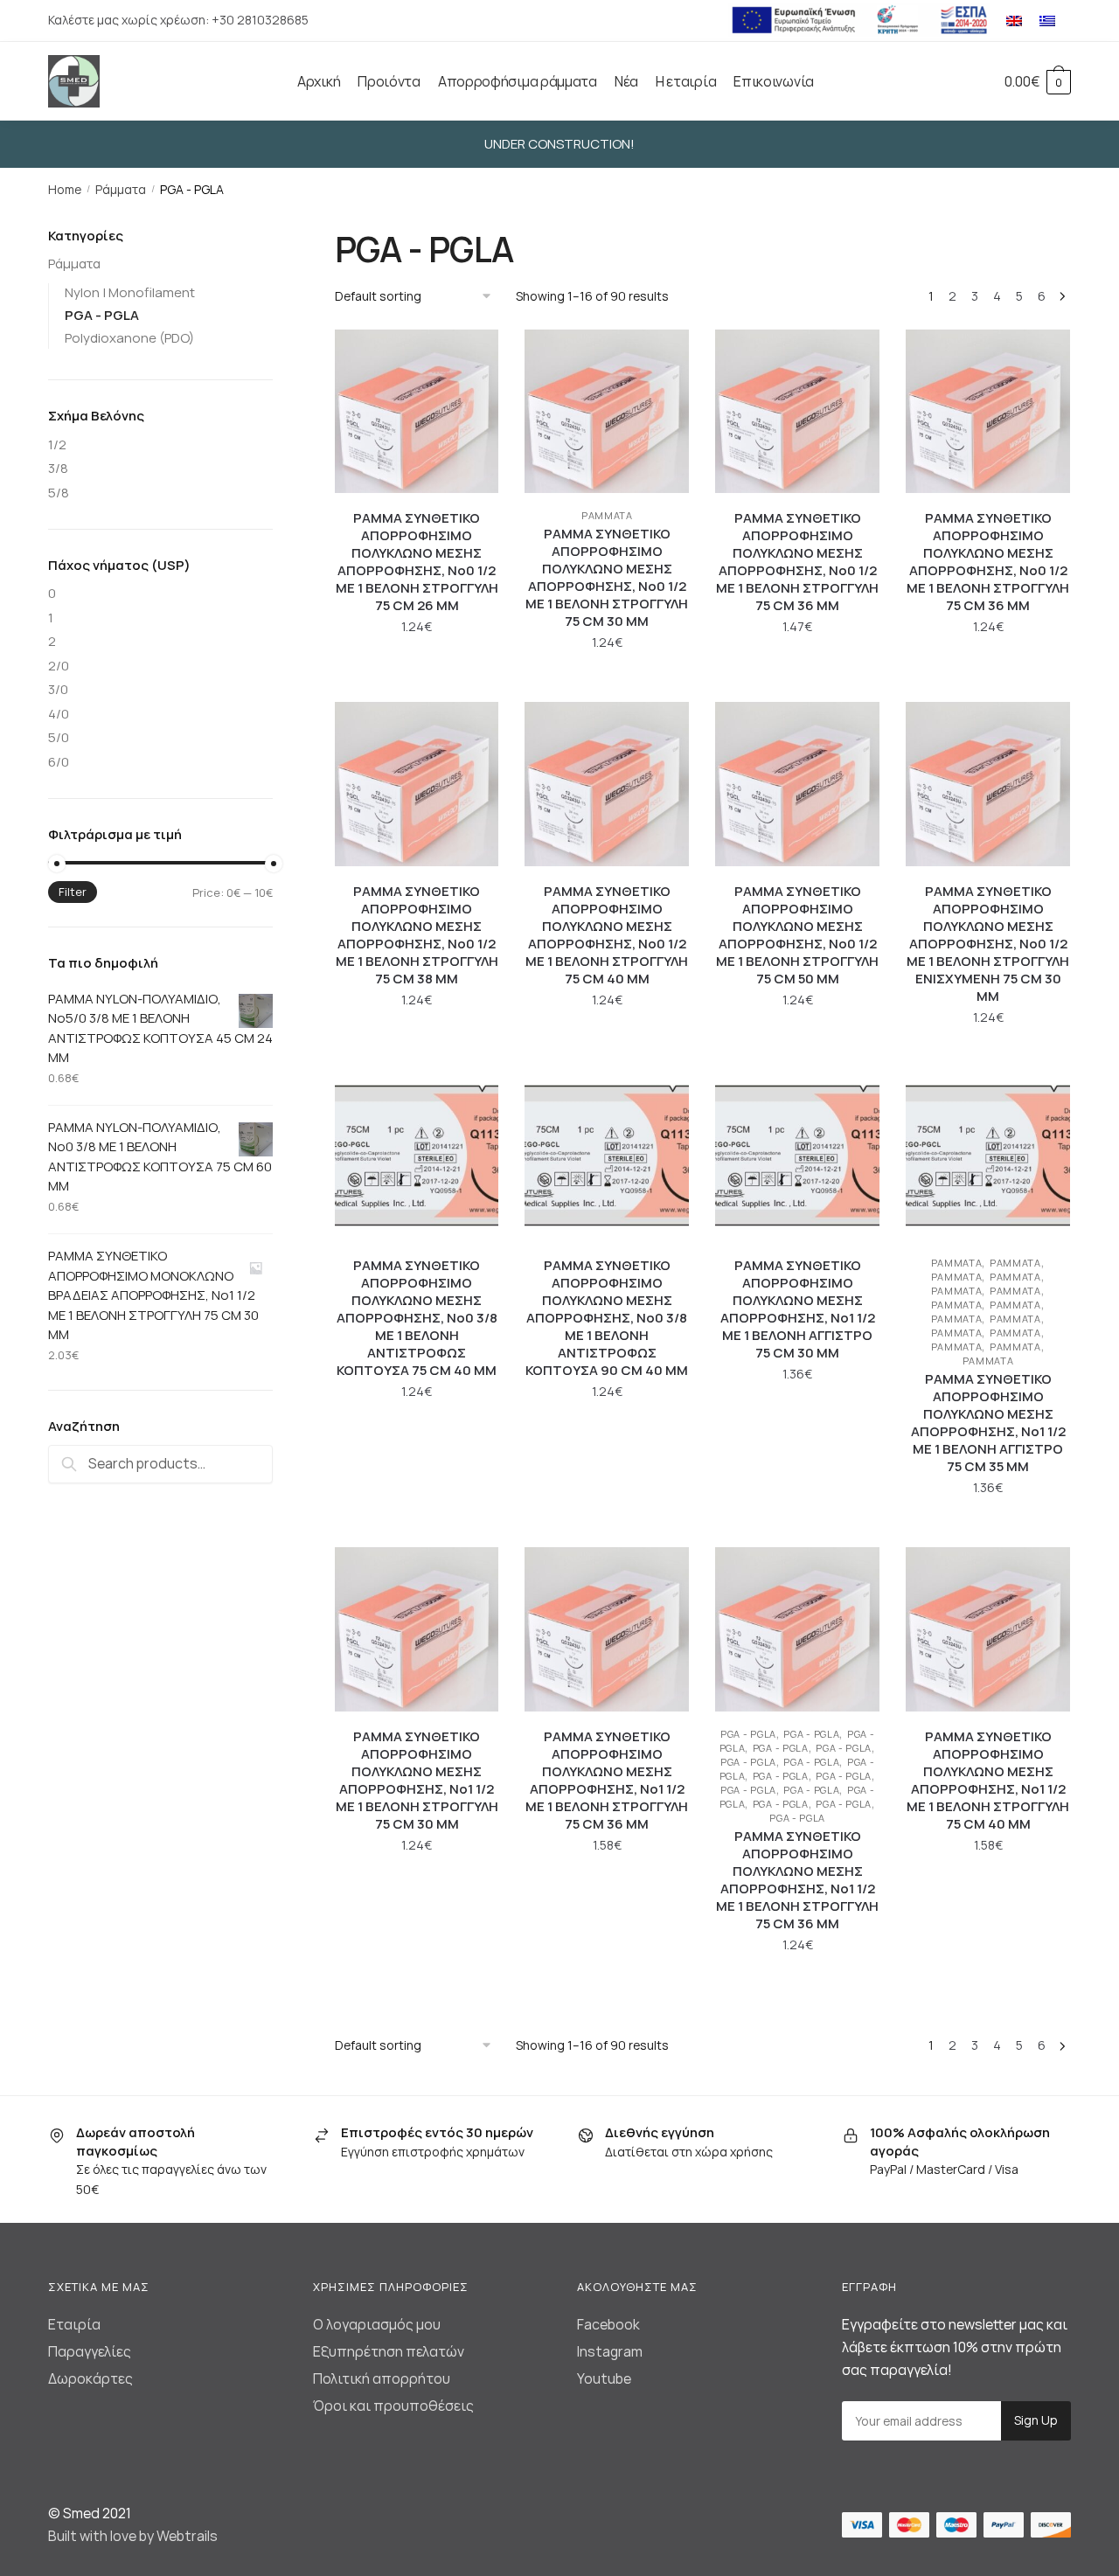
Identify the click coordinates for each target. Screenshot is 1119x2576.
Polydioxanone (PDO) (129, 338)
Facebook (608, 2324)
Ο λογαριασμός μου (377, 2324)
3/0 (58, 689)
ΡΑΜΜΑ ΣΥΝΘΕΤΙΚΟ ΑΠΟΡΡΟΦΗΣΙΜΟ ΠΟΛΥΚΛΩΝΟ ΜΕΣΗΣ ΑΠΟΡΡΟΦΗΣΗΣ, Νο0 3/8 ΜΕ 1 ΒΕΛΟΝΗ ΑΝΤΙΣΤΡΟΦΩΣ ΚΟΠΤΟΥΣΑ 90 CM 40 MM (607, 1318)
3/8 (58, 468)
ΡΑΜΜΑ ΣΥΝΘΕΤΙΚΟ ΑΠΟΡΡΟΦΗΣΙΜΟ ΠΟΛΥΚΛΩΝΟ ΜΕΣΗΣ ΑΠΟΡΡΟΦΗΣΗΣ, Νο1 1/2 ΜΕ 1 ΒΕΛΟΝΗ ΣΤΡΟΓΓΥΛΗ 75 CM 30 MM (417, 1781)
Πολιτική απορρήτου (382, 2378)
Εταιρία (74, 2324)
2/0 (59, 666)
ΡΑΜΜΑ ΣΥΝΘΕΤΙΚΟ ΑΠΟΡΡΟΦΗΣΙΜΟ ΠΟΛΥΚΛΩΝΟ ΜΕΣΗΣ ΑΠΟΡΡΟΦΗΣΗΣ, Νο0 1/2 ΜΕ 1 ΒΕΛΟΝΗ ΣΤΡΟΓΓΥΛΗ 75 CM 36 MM (797, 562)
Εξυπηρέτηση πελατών (389, 2351)
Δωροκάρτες (90, 2378)
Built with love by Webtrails (133, 2536)
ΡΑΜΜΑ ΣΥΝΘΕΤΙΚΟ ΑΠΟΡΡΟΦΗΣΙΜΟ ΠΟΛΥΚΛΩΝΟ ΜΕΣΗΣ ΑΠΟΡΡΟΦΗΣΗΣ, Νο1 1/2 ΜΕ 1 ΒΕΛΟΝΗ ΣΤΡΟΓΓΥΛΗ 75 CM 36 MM (607, 1781)
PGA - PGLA (748, 1734)
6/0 (59, 762)
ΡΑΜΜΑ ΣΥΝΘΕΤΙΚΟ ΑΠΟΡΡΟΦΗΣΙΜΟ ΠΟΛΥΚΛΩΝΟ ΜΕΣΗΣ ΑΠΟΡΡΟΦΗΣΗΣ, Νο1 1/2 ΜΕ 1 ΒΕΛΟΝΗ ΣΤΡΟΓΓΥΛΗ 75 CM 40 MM (988, 1781)
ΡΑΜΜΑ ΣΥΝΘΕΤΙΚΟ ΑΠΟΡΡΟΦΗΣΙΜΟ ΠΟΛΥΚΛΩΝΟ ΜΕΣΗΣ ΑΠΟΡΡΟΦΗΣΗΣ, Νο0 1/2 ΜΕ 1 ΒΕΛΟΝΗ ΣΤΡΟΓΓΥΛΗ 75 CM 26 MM (417, 562)
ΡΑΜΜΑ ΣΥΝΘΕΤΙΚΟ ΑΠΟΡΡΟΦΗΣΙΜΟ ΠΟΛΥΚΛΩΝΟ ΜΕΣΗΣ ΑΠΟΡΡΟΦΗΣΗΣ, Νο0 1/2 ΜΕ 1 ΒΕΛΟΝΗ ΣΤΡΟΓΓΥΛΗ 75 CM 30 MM (607, 578)
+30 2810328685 (260, 20)
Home (65, 189)
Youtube (604, 2378)
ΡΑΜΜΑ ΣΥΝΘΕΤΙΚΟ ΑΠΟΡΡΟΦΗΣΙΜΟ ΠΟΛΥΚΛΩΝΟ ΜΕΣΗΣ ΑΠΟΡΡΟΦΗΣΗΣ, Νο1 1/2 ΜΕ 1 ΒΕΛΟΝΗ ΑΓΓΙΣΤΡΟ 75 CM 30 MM (798, 1309)
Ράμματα (121, 189)
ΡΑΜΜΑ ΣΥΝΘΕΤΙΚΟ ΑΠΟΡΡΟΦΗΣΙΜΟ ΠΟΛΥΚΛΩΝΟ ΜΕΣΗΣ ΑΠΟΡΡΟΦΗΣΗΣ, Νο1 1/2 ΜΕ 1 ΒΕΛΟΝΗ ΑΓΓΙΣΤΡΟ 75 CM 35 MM (988, 1423)
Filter (73, 892)
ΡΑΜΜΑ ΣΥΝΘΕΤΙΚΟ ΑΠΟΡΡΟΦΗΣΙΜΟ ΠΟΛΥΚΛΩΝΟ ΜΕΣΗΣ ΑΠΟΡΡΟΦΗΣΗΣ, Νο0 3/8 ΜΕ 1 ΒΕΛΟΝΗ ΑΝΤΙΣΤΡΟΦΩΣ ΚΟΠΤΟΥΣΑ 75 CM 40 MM (417, 1318)
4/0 (59, 714)
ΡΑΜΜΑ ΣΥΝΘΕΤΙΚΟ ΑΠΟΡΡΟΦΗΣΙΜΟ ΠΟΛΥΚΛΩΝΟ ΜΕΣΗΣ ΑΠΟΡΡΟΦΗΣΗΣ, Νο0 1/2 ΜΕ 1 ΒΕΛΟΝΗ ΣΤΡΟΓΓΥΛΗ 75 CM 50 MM (797, 935)
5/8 (59, 493)
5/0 (59, 737)
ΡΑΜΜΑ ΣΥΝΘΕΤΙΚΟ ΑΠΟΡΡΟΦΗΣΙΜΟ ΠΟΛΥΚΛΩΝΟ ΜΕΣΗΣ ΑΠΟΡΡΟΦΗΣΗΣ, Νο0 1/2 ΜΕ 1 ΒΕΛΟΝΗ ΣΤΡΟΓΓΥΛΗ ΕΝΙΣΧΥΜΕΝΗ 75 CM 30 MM (988, 944)
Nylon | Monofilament (130, 292)
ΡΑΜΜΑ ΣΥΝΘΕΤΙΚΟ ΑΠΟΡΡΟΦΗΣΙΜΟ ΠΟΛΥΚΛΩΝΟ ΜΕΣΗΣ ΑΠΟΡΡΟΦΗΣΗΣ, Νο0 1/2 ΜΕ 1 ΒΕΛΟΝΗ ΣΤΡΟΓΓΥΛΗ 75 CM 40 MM (607, 935)
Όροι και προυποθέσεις (393, 2406)
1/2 (57, 444)
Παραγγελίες (90, 2351)
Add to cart (417, 681)
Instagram (610, 2351)
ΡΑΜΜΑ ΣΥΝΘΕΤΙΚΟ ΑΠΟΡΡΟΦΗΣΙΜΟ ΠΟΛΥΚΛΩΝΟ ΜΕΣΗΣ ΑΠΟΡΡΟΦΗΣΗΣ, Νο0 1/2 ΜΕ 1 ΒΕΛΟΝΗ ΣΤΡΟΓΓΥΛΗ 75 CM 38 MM (417, 935)
